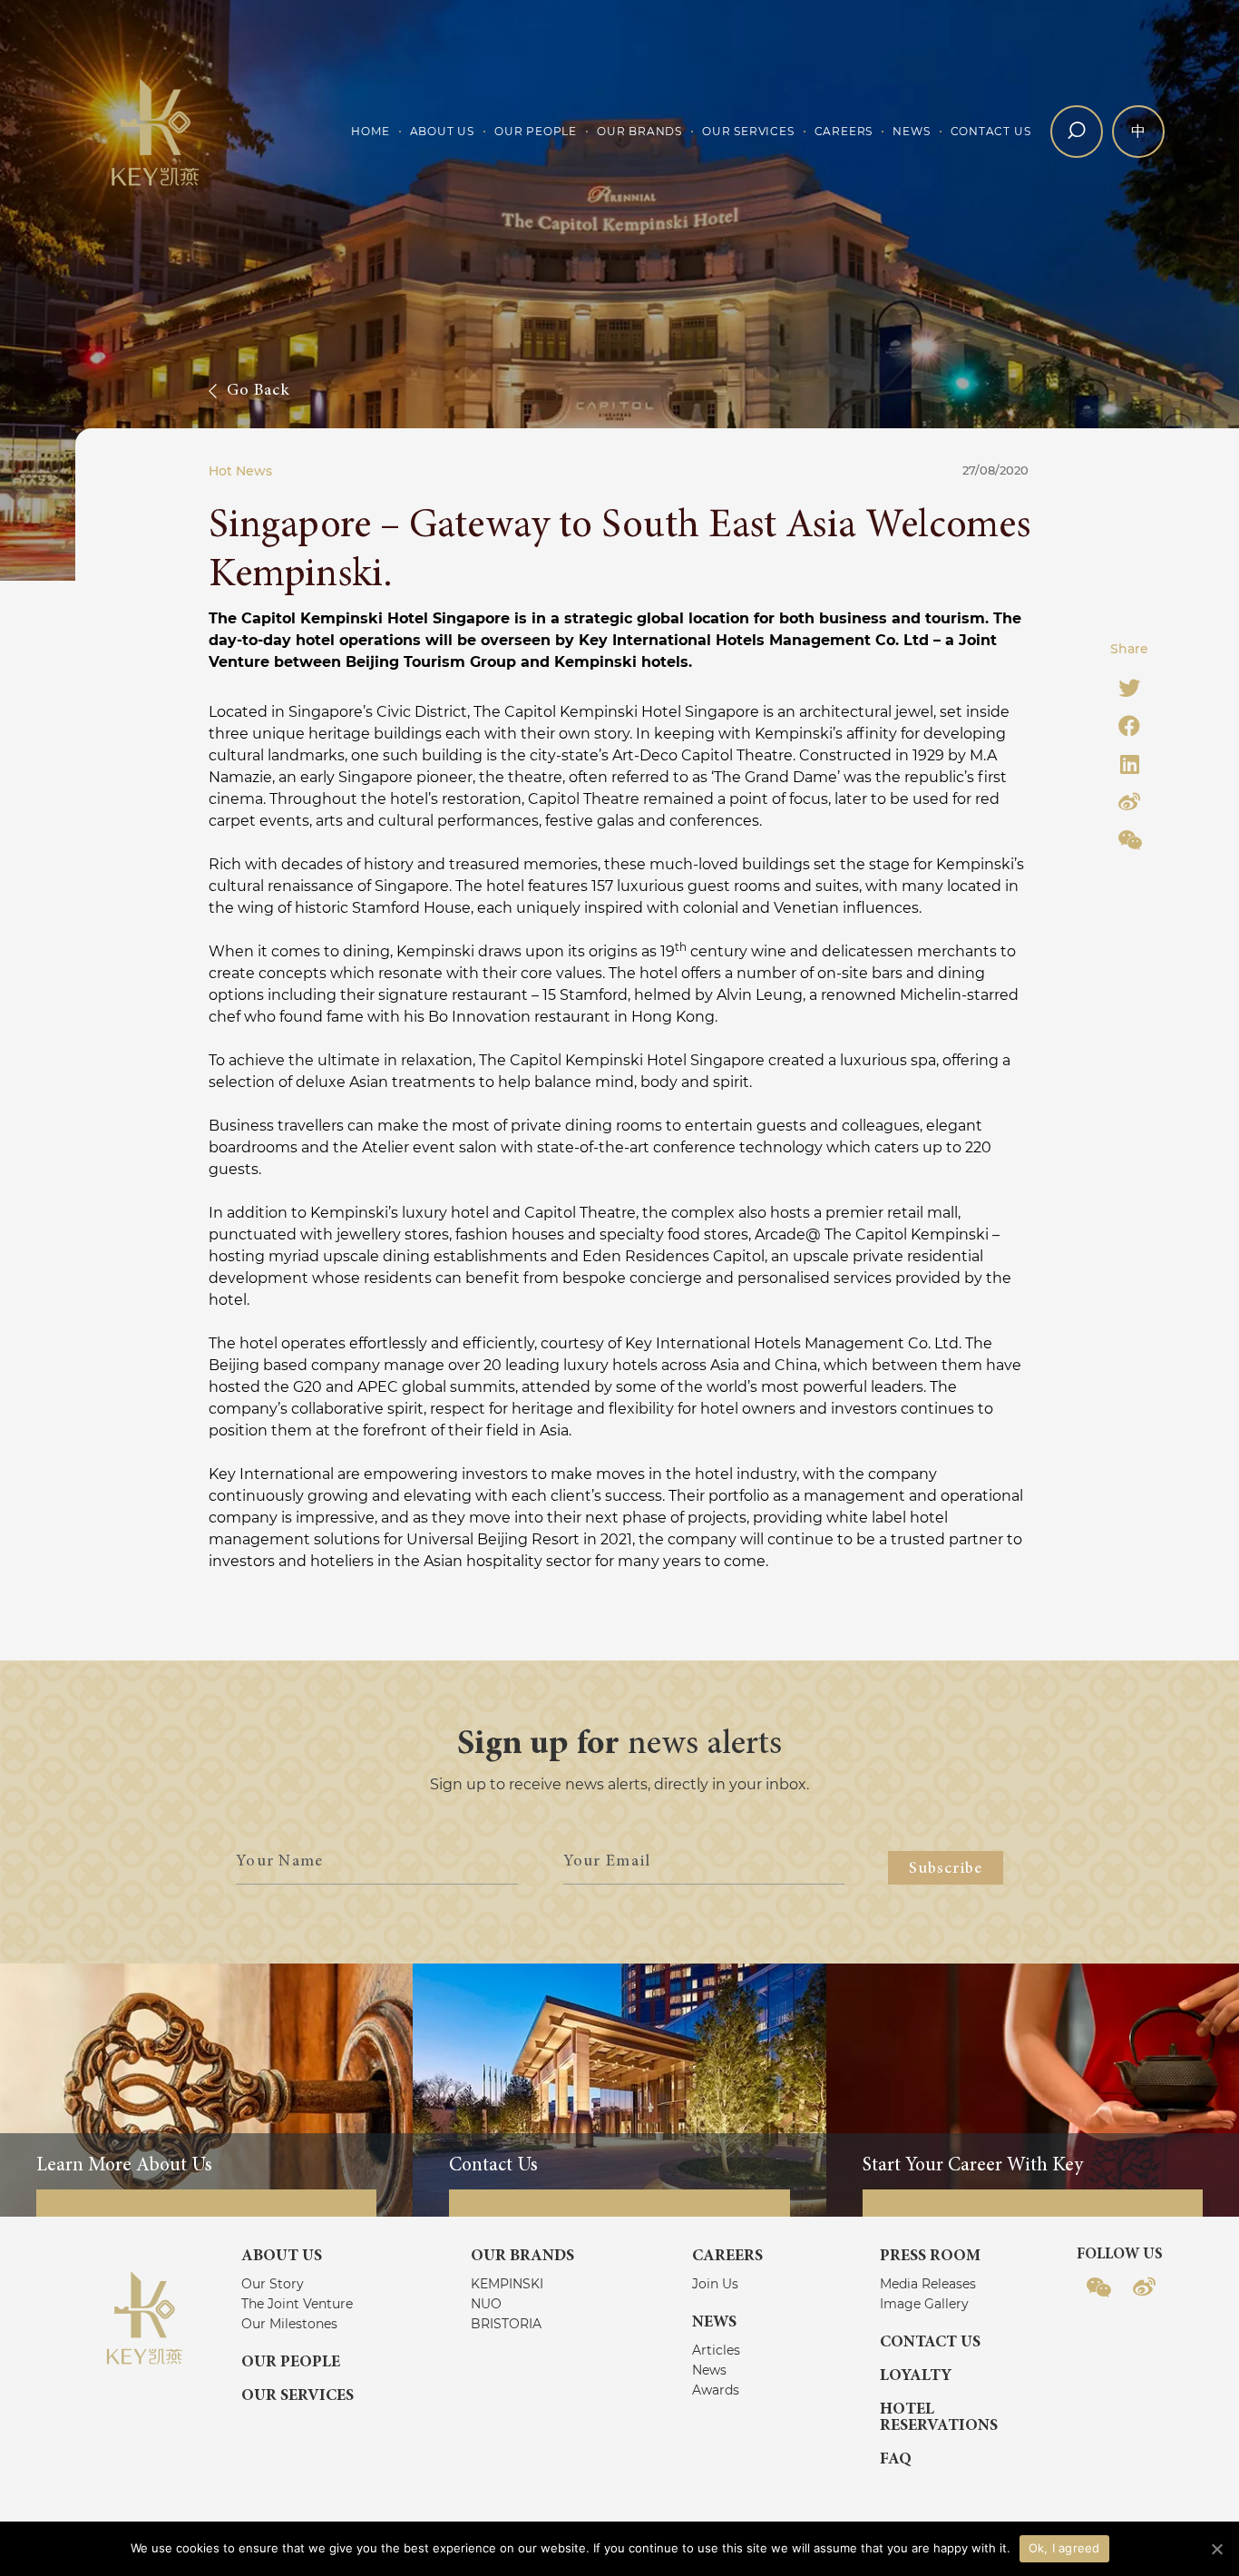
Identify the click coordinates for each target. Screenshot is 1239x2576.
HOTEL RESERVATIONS (939, 2418)
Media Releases (928, 2284)
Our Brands (639, 131)
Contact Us (991, 131)
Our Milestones (289, 2324)
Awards (716, 2390)
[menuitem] (370, 132)
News (911, 131)
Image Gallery (924, 2304)
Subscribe (946, 1869)
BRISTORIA (506, 2324)
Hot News (240, 471)
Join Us (715, 2284)
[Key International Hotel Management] (156, 131)
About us (442, 131)
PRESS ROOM (930, 2257)
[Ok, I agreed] (1216, 2549)
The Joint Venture (297, 2304)
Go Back (259, 391)
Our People (536, 131)
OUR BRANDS (522, 2257)
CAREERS (727, 2257)
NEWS (714, 2323)
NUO (486, 2304)
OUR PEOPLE (291, 2363)
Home (370, 131)
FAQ (896, 2460)
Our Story (273, 2284)
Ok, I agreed (1064, 2548)
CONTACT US (930, 2343)
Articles (716, 2350)
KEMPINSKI (507, 2284)
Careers (844, 131)
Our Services (748, 131)
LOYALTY (916, 2376)
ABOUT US (282, 2257)
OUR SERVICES (298, 2396)
